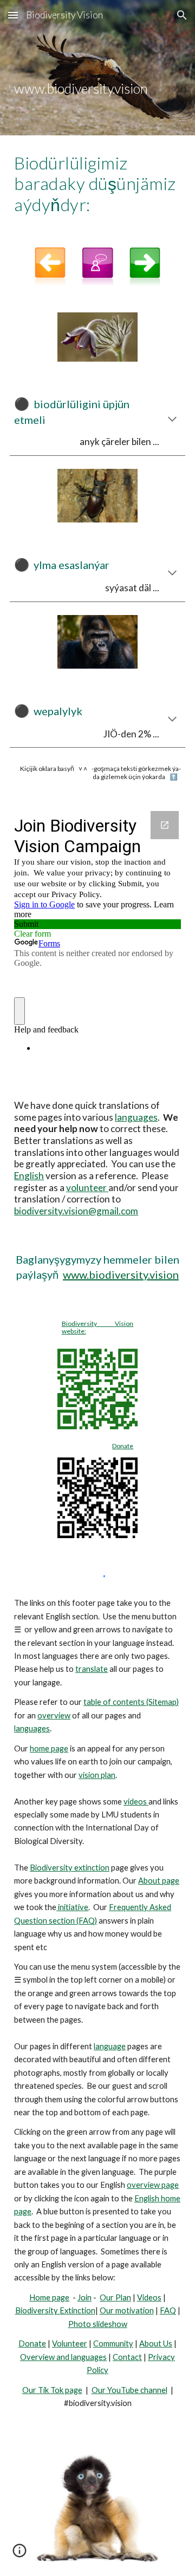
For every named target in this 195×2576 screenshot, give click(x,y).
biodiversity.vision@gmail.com (76, 1211)
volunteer (87, 1188)
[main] (97, 68)
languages (136, 1117)
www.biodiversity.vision (121, 1274)
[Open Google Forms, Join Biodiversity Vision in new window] (165, 825)
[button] (13, 15)
